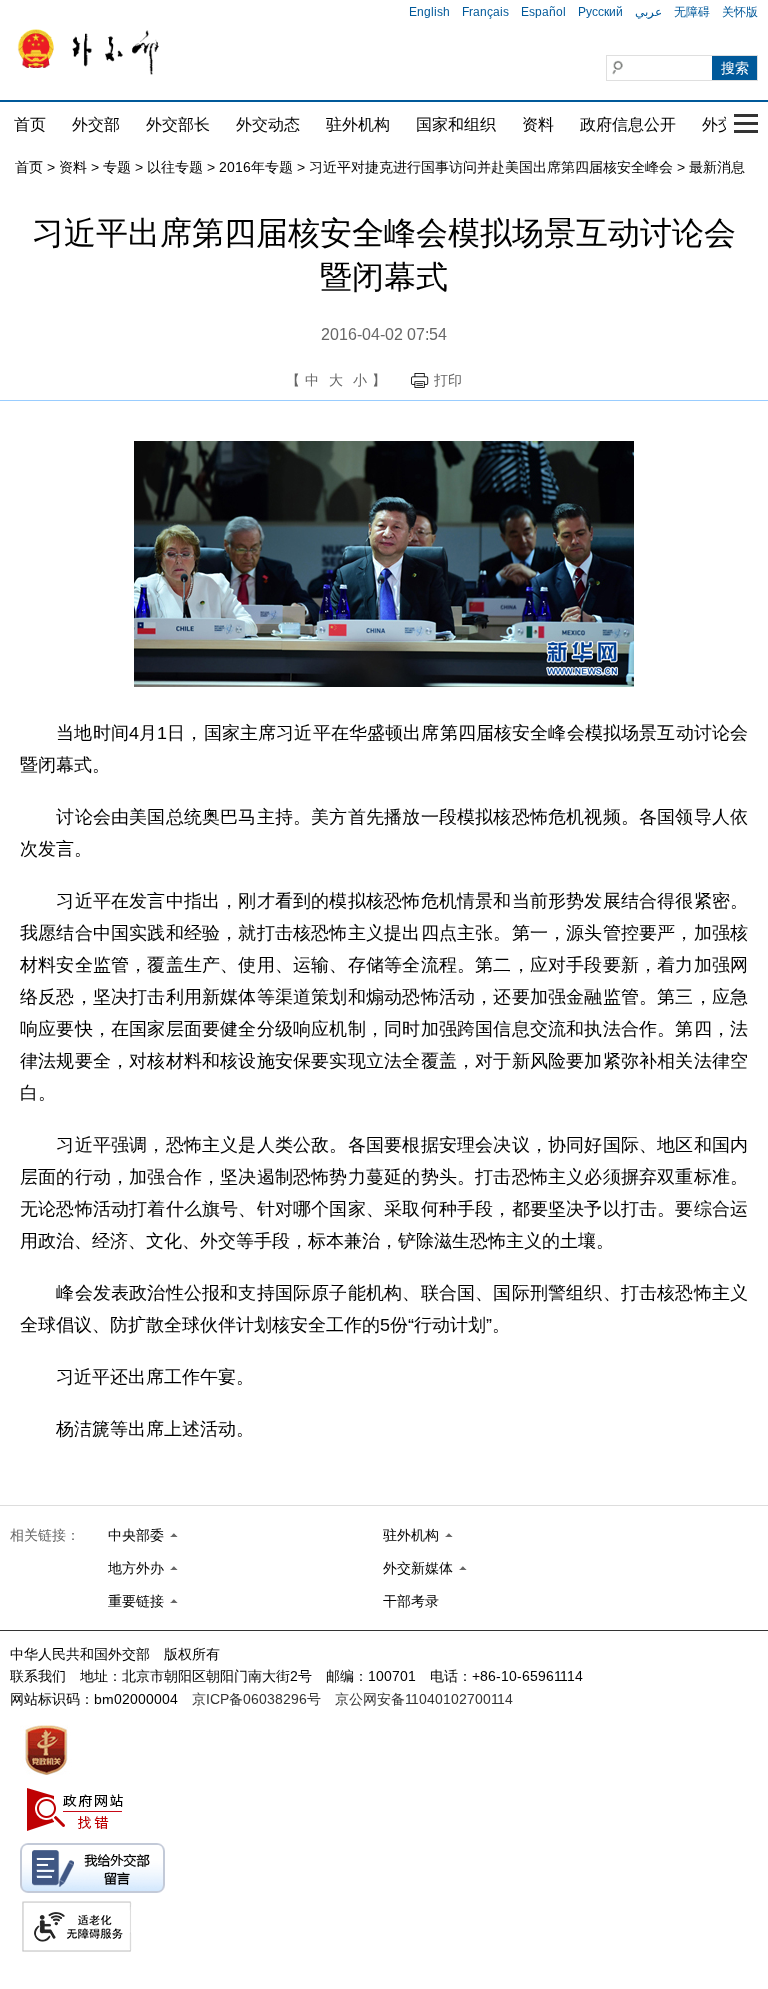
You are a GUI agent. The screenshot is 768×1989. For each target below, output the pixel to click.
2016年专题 (256, 167)
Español (543, 12)
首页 (30, 124)
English (429, 12)
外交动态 (268, 124)
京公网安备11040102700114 (424, 1699)
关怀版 (740, 12)
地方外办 (136, 1568)
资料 (538, 124)
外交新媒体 (418, 1568)
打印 (448, 380)
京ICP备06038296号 (256, 1699)
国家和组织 (456, 124)
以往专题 (175, 167)
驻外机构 (358, 124)
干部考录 (411, 1601)
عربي (648, 12)
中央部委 (136, 1535)
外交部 (96, 124)
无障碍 (692, 12)
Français (485, 12)
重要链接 (136, 1601)
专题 (117, 167)
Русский (600, 12)
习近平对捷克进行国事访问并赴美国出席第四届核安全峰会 (491, 167)
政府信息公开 (628, 124)
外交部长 (178, 124)
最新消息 (717, 167)
